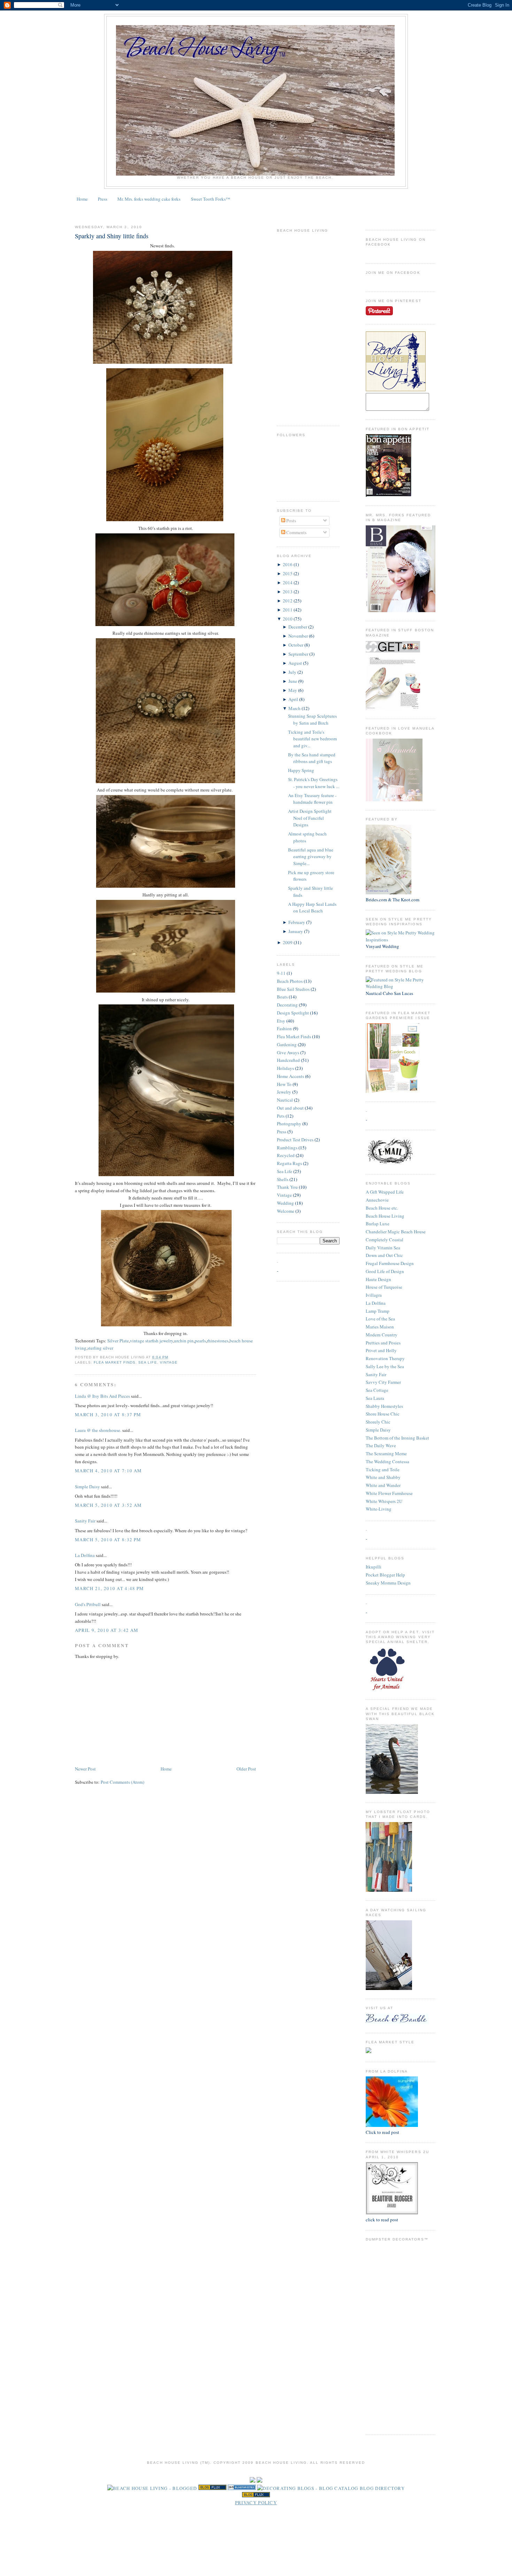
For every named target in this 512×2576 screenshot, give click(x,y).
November (299, 636)
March (295, 708)
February (297, 922)
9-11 (281, 973)
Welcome (286, 1211)
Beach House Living (385, 1216)
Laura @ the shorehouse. (98, 1430)
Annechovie (377, 1200)
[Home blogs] (256, 2496)
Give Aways (288, 1052)
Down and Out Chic (384, 1255)
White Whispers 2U (384, 1501)
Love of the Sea (380, 1319)
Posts (291, 520)
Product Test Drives (295, 1140)
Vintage (169, 1362)
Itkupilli (374, 1567)
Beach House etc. (382, 1208)
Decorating (287, 1005)
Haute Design (378, 1279)
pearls (200, 1341)
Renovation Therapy (385, 1358)
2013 (288, 592)
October (296, 645)
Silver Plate (118, 1341)
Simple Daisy (378, 1430)
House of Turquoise (384, 1287)
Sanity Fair (376, 1374)
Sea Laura (375, 1398)
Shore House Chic (383, 1414)
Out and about (290, 1108)
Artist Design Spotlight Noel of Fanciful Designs (310, 818)
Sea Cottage (377, 1390)
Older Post (246, 1769)
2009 (288, 942)
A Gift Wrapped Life (385, 1192)
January (296, 931)
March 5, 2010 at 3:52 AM (108, 1505)
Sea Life (148, 1362)
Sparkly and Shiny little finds (112, 236)
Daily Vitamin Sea (383, 1248)
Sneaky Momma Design (388, 1583)
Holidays (285, 1068)
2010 (288, 619)
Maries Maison (380, 1327)
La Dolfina (376, 1303)
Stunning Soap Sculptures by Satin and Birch (312, 719)
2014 (288, 583)
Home (82, 199)
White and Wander (383, 1485)
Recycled (286, 1155)
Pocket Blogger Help (385, 1575)
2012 (288, 601)
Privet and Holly (381, 1350)
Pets (281, 1116)
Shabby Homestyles (384, 1406)
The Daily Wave (381, 1445)
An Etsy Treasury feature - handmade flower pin (312, 799)
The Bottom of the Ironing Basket (397, 1438)
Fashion (284, 1028)
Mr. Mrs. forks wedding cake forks (149, 199)
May (293, 690)
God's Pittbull (88, 1604)
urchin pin (184, 1341)
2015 (288, 573)
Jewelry (284, 1092)
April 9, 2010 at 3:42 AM (107, 1630)
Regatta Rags (289, 1163)
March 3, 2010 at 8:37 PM (108, 1414)
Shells (283, 1179)
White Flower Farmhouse (389, 1493)
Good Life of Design (385, 1271)
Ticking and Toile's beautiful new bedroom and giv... (312, 739)
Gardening (287, 1044)
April (294, 699)
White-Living (379, 1509)
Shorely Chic (378, 1422)
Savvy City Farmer (383, 1382)
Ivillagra (374, 1295)
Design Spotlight (293, 1013)
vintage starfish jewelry (152, 1341)
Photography (289, 1124)
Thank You (287, 1187)
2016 (288, 564)
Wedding (285, 1203)
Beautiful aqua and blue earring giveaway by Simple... (311, 857)
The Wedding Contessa (387, 1461)
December (298, 627)
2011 (288, 610)
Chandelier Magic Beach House (396, 1232)
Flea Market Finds (115, 1362)
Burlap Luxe (378, 1224)
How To (284, 1084)
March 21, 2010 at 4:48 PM (110, 1588)
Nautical (285, 1100)
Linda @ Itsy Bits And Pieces (102, 1396)
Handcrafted (288, 1060)
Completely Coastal (385, 1240)
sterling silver (100, 1348)
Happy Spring (301, 770)
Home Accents (290, 1076)
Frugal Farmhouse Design (390, 1263)
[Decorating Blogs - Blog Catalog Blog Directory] (331, 2488)
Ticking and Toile (383, 1470)
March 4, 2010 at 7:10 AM (108, 1471)
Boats (282, 997)
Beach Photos (290, 981)
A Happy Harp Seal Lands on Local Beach (312, 908)
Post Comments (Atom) (122, 1782)
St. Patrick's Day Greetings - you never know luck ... (314, 783)
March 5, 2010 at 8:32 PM (108, 1540)
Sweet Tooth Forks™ (211, 199)
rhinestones (218, 1341)
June (293, 681)
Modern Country (382, 1335)
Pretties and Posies (383, 1343)
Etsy (281, 1021)
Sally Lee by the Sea (385, 1366)
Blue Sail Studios (293, 989)
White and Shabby (383, 1477)
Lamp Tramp (378, 1311)
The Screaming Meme (386, 1453)
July (293, 672)
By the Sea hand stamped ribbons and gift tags (312, 758)
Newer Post (85, 1769)
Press (103, 199)
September (299, 654)
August (296, 663)
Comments (296, 532)
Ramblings (287, 1148)
